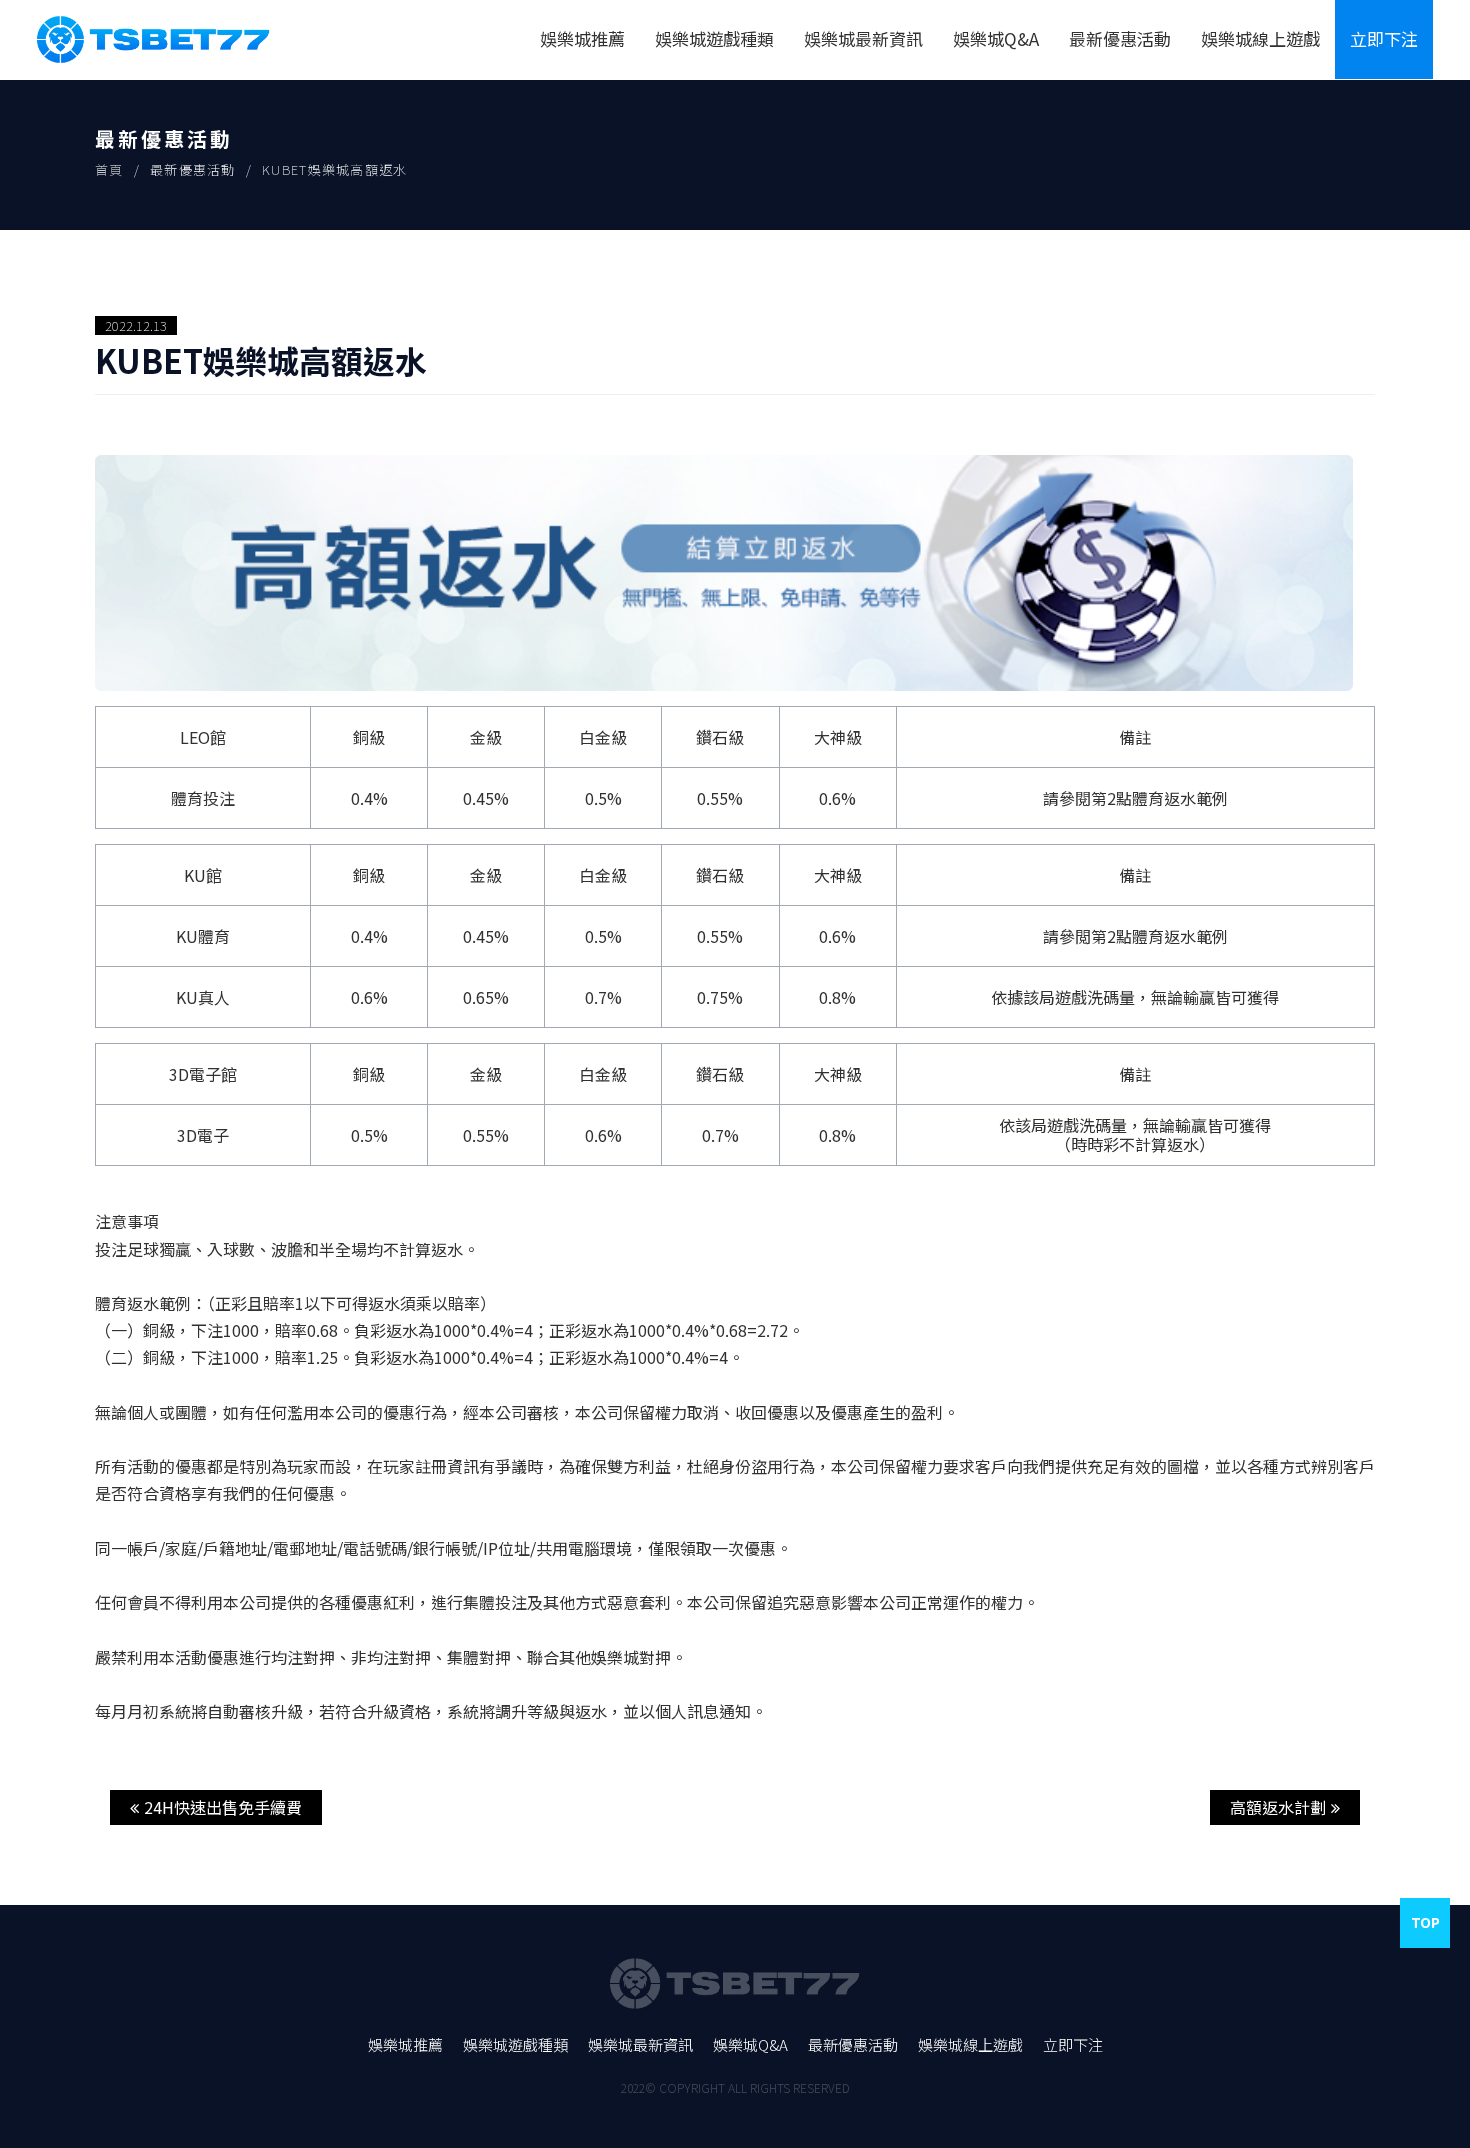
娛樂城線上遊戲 (1260, 38)
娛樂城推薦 (582, 38)
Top (1425, 1922)
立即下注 (1384, 38)
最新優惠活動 (1120, 38)
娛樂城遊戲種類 (714, 38)
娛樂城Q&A (996, 38)
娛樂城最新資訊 (863, 38)
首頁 (109, 169)
